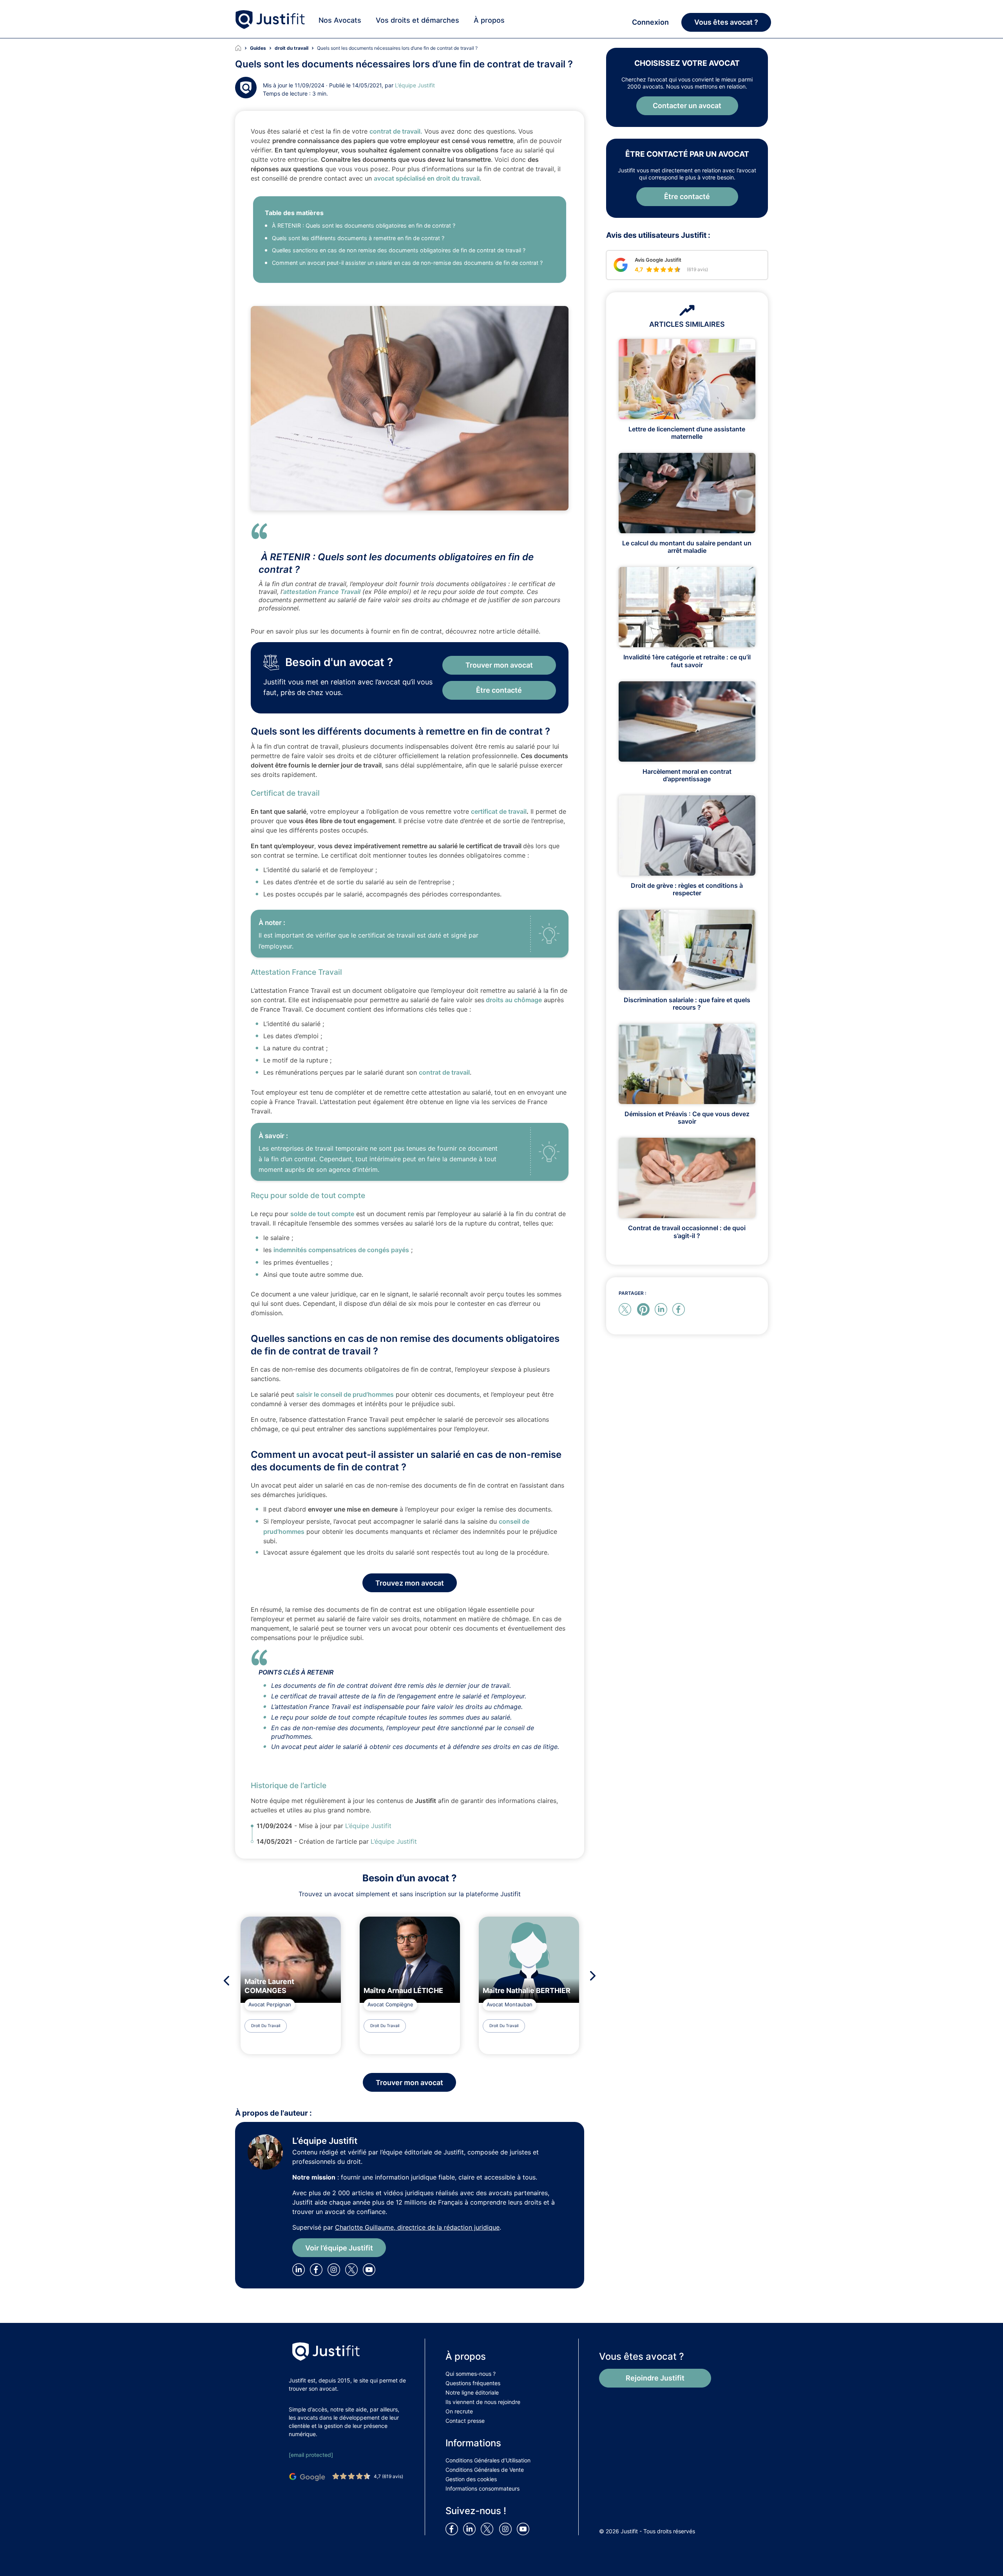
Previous (224, 1981)
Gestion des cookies (471, 2479)
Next (595, 1976)
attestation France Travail (322, 592)
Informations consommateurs (482, 2488)
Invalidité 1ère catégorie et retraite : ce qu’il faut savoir (687, 661)
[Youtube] (371, 2269)
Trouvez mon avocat (410, 1583)
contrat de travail (444, 1072)
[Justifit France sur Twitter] (489, 2529)
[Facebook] (318, 2269)
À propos (489, 20)
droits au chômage (513, 1000)
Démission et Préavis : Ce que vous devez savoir (687, 1118)
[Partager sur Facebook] (680, 1309)
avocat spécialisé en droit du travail (427, 178)
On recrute (459, 2411)
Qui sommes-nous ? (471, 2374)
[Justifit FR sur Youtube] (525, 2529)
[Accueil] (243, 48)
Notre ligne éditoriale (472, 2392)
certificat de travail (499, 811)
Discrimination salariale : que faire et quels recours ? (687, 1004)
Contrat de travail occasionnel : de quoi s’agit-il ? (687, 1232)
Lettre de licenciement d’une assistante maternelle (687, 433)
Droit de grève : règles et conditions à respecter (687, 889)
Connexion (650, 22)
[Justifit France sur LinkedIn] (471, 2529)
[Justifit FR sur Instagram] (507, 2529)
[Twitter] (354, 2269)
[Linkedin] (300, 2269)
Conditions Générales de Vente (485, 2470)
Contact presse (465, 2421)
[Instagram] (335, 2269)
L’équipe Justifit (415, 85)
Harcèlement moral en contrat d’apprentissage (687, 775)
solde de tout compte (322, 1214)
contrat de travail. (396, 131)
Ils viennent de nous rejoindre (483, 2402)
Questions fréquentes (473, 2383)
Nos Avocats (340, 20)
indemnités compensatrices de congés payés (341, 1250)
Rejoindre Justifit (655, 2378)
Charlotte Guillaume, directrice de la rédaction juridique (417, 2227)
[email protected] (311, 2455)
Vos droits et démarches (417, 20)
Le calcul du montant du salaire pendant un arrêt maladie (687, 547)
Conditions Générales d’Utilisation (488, 2460)
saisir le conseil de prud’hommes (345, 1394)
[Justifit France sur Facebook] (453, 2529)
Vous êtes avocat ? (726, 22)
